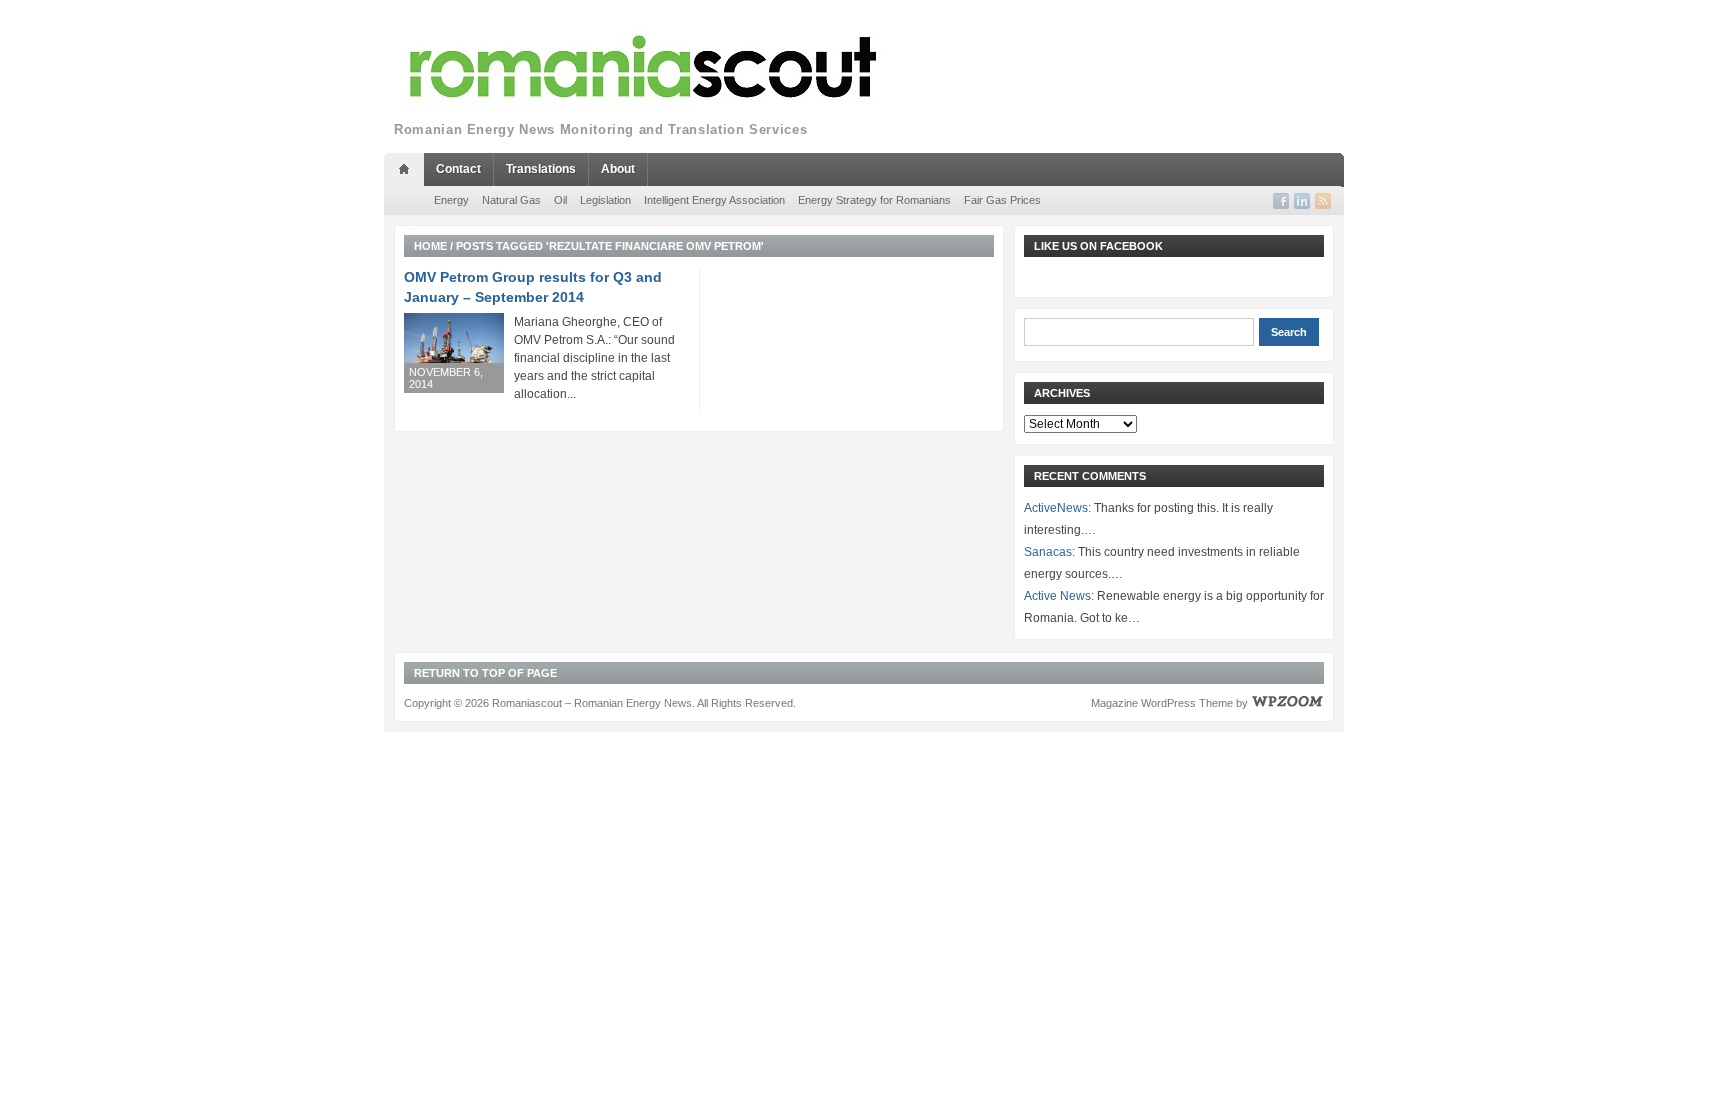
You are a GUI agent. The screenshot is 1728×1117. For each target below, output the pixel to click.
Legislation (605, 200)
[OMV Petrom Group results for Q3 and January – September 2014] (454, 352)
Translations (541, 169)
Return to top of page (485, 673)
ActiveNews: (1057, 508)
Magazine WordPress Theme (1162, 703)
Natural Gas (511, 200)
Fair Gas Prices (1002, 200)
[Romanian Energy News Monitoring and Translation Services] (644, 67)
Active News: (1059, 596)
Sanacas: (1049, 552)
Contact (458, 169)
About (618, 169)
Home (430, 246)
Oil (560, 200)
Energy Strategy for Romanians (874, 200)
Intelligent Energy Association (714, 200)
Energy (451, 200)
